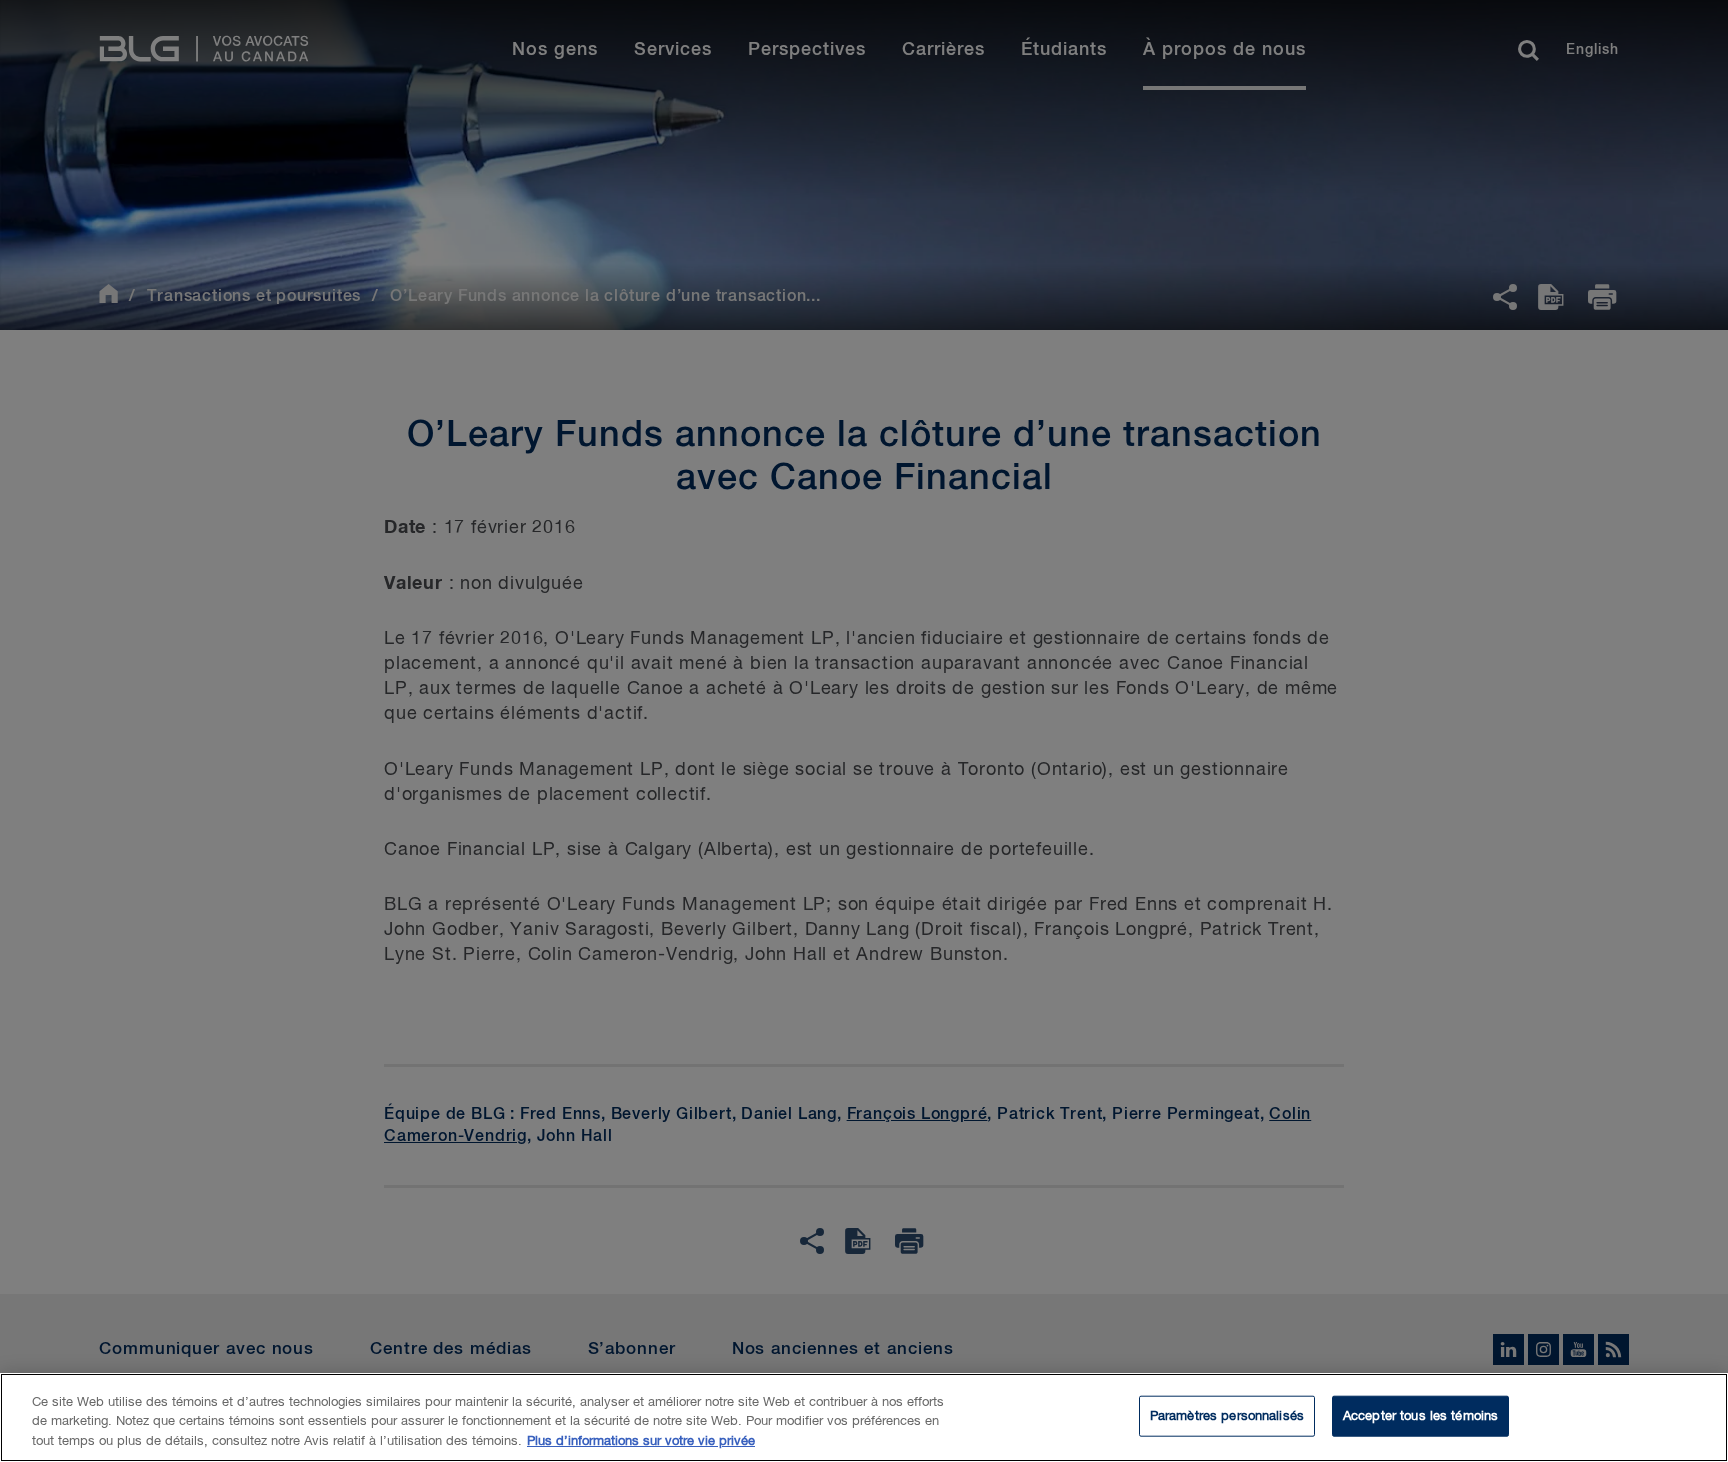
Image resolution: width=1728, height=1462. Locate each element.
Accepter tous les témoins (1420, 1415)
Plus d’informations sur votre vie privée (641, 1441)
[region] (864, 1417)
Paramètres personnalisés (1227, 1415)
